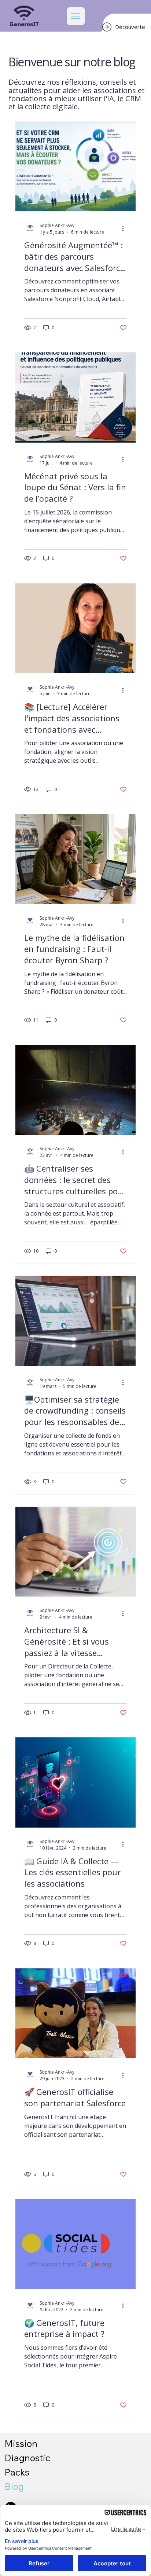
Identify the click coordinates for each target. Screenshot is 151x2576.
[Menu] (76, 16)
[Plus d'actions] (126, 228)
